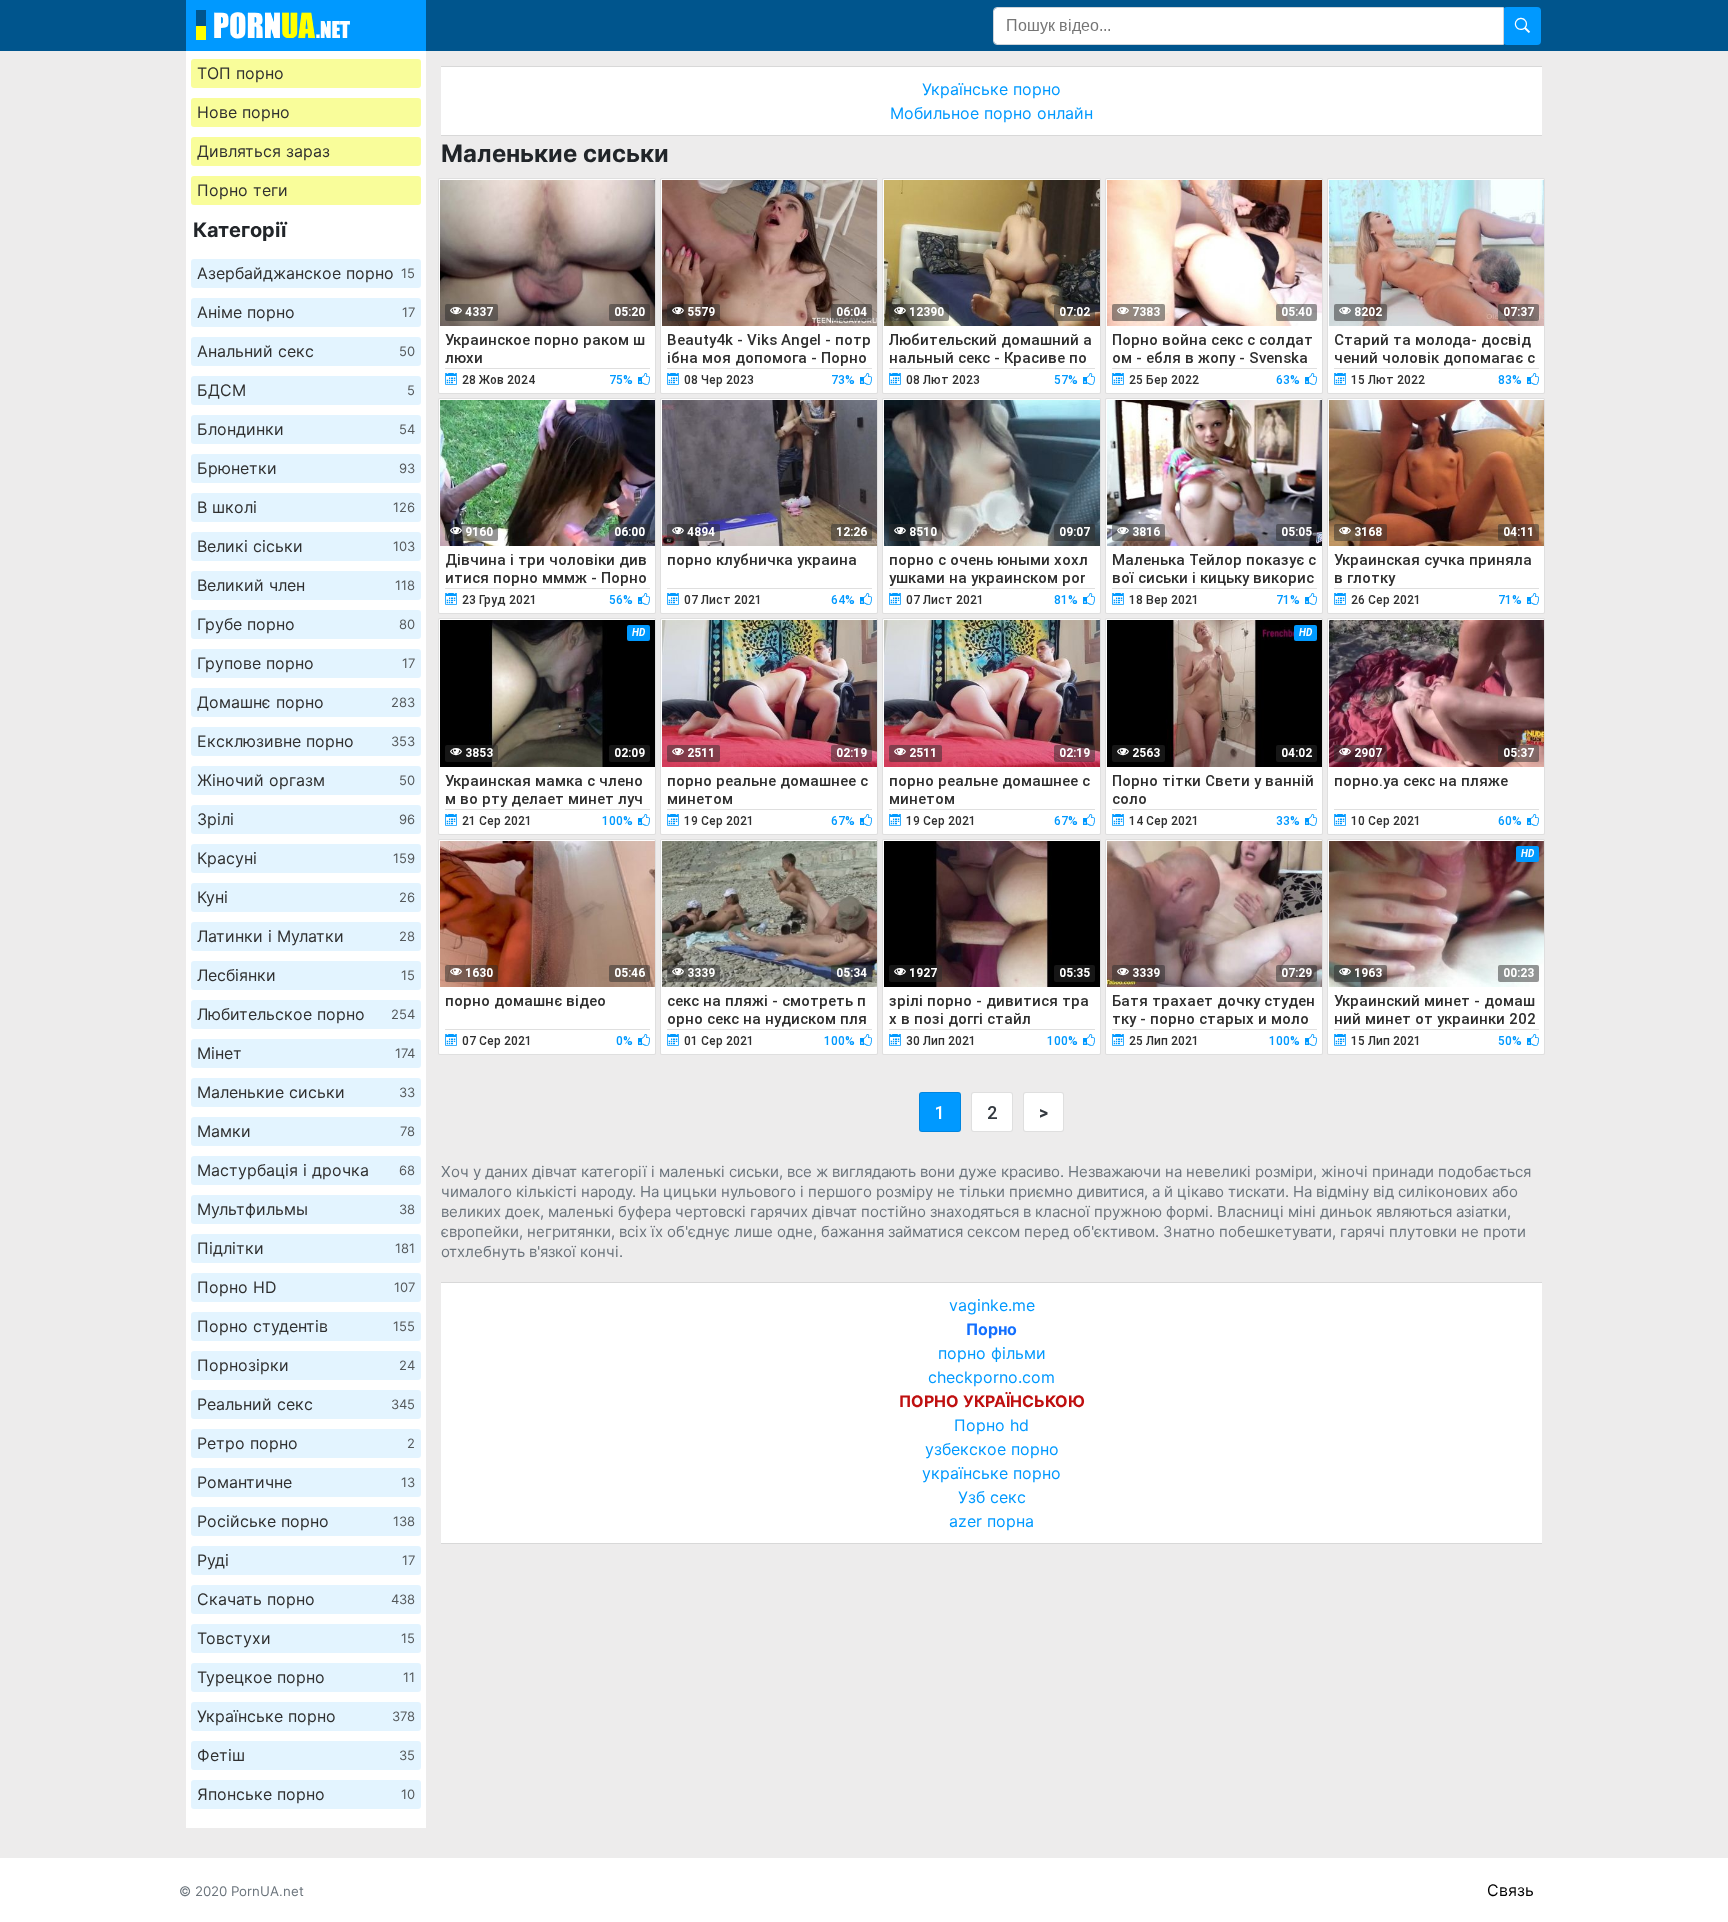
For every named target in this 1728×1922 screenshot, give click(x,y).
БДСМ (306, 390)
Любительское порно (306, 1014)
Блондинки (306, 429)
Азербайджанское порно (306, 273)
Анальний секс (306, 351)
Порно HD (306, 1287)
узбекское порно (992, 1449)
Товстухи (306, 1638)
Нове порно (243, 112)
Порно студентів (306, 1326)
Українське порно (306, 1716)
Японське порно (306, 1794)
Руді (306, 1560)
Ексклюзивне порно (306, 741)
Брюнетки (306, 468)
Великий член (306, 585)
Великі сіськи (306, 546)
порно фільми (992, 1353)
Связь (1510, 1890)
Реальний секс (306, 1404)
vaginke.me (992, 1305)
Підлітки (306, 1248)
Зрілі (306, 819)
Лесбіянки (306, 975)
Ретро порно (306, 1443)
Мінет (306, 1053)
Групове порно (306, 663)
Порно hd (991, 1425)
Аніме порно (306, 312)
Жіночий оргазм (306, 780)
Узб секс (992, 1497)
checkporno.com (991, 1377)
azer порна (991, 1521)
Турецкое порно (306, 1677)
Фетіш (306, 1755)
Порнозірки (306, 1365)
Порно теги (242, 190)
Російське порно (306, 1521)
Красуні (306, 858)
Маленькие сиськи (306, 1092)
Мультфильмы (306, 1209)
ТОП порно (240, 73)
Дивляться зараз (263, 151)
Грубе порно (306, 624)
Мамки (306, 1131)
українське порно (991, 1473)
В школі (306, 507)
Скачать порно (306, 1599)
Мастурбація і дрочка (306, 1170)
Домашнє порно (306, 702)
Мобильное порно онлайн (991, 113)
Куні (306, 897)
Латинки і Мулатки (306, 936)
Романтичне (306, 1482)
